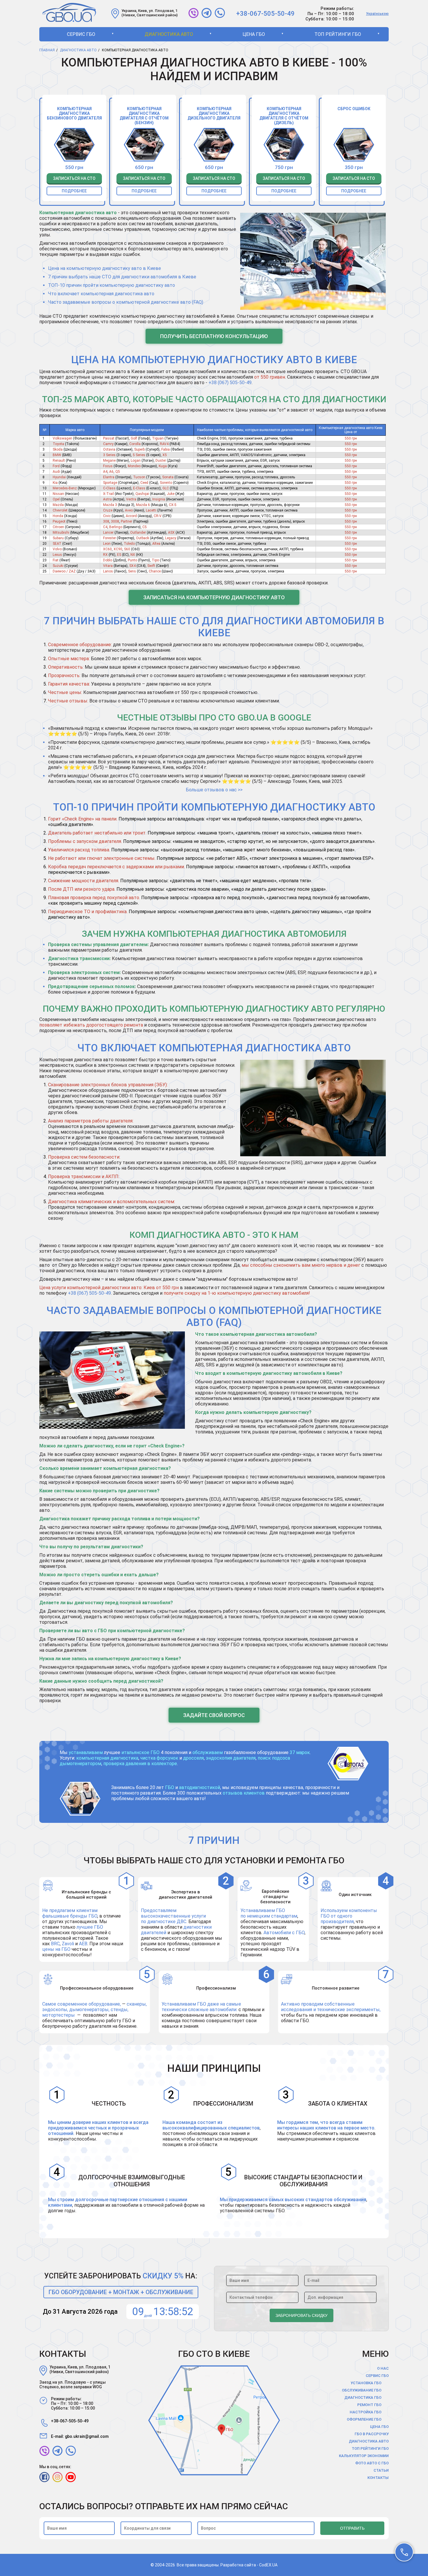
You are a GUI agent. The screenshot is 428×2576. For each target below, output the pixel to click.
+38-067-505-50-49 (265, 14)
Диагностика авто (169, 34)
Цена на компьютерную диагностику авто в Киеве (105, 268)
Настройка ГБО (366, 2412)
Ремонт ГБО (369, 2405)
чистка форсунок (159, 1758)
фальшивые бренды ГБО (70, 1916)
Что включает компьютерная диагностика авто (101, 294)
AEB (83, 1944)
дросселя (193, 1758)
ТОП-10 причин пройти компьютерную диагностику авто (112, 285)
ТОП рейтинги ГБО (338, 34)
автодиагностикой (200, 1787)
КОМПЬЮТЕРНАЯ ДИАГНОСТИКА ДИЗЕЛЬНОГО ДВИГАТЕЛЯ (214, 113)
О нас (383, 2368)
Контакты (378, 2478)
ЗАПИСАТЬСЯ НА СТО (74, 178)
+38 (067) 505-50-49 (230, 383)
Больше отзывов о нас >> (214, 790)
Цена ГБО (254, 34)
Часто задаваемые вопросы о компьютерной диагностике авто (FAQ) (126, 302)
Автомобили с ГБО (284, 1933)
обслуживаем (208, 1752)
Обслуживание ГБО (362, 2390)
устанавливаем (86, 1752)
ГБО (170, 1787)
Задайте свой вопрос (214, 1715)
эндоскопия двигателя (231, 1758)
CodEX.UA (268, 2565)
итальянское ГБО (140, 1752)
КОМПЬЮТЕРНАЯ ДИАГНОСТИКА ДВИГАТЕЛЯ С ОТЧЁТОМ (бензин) (144, 116)
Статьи (381, 2470)
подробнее (74, 191)
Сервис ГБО (81, 34)
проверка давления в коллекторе (140, 1764)
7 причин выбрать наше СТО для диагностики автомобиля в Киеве (122, 277)
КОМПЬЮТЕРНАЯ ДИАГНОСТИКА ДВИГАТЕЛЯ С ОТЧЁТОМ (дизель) (284, 116)
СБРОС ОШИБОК (354, 109)
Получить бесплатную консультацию (214, 336)
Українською (377, 14)
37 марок (300, 1752)
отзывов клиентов (244, 1793)
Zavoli (68, 1944)
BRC (55, 1944)
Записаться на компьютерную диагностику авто (214, 597)
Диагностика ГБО (363, 2397)
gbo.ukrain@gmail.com (87, 2436)
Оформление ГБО (364, 2419)
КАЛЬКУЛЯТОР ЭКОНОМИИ (364, 2456)
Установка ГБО (366, 2383)
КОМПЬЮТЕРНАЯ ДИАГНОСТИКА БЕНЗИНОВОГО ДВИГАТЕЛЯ (74, 113)
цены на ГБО (56, 1949)
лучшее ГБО (90, 1927)
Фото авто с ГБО (372, 2463)
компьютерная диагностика (107, 1758)
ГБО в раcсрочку (372, 2434)
